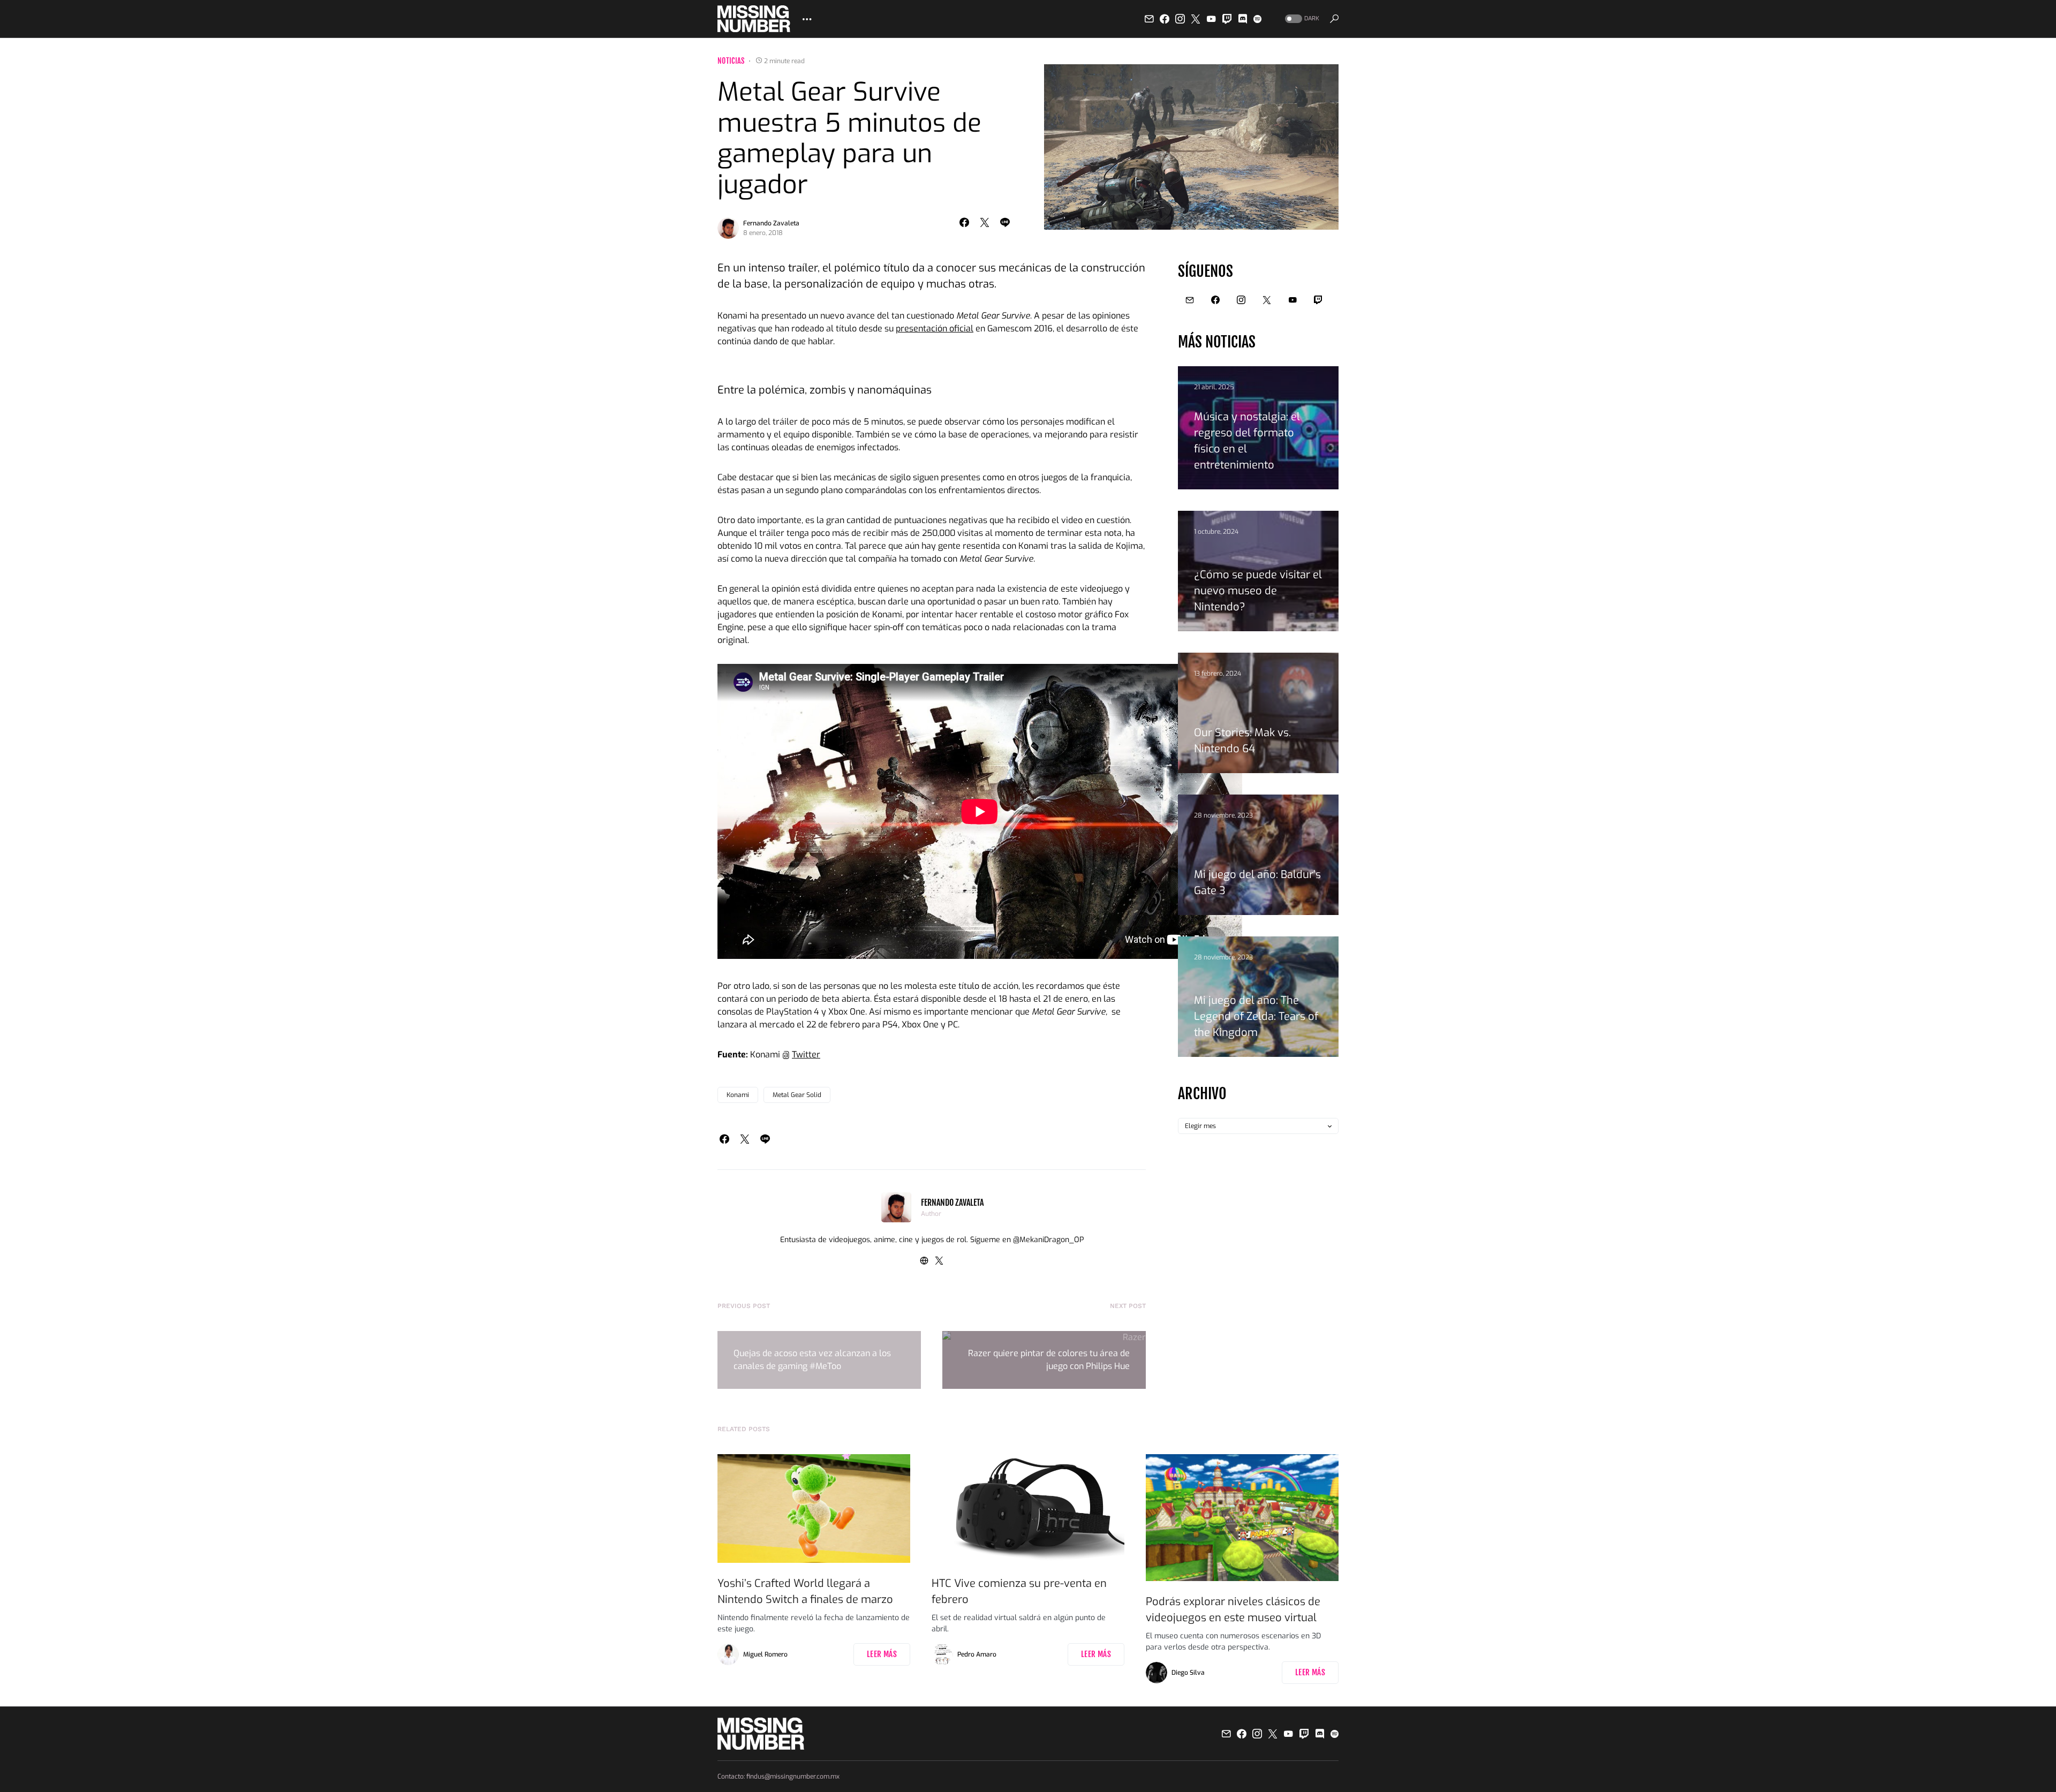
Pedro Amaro (977, 1654)
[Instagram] (1180, 19)
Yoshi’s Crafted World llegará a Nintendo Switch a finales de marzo (805, 1591)
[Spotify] (1257, 19)
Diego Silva (1188, 1673)
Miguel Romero (765, 1654)
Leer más (882, 1654)
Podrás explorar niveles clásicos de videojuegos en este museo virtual (1233, 1610)
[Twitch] (1227, 19)
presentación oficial (935, 328)
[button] (1301, 19)
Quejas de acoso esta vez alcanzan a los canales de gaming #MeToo (812, 1360)
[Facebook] (1165, 19)
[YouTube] (1211, 19)
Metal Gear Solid (797, 1095)
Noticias (731, 61)
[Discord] (1243, 19)
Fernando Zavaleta (771, 223)
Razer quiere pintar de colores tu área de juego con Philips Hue (1049, 1360)
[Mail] (1149, 19)
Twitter (806, 1054)
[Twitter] (1196, 19)
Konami (738, 1095)
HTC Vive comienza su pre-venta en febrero (1019, 1591)
